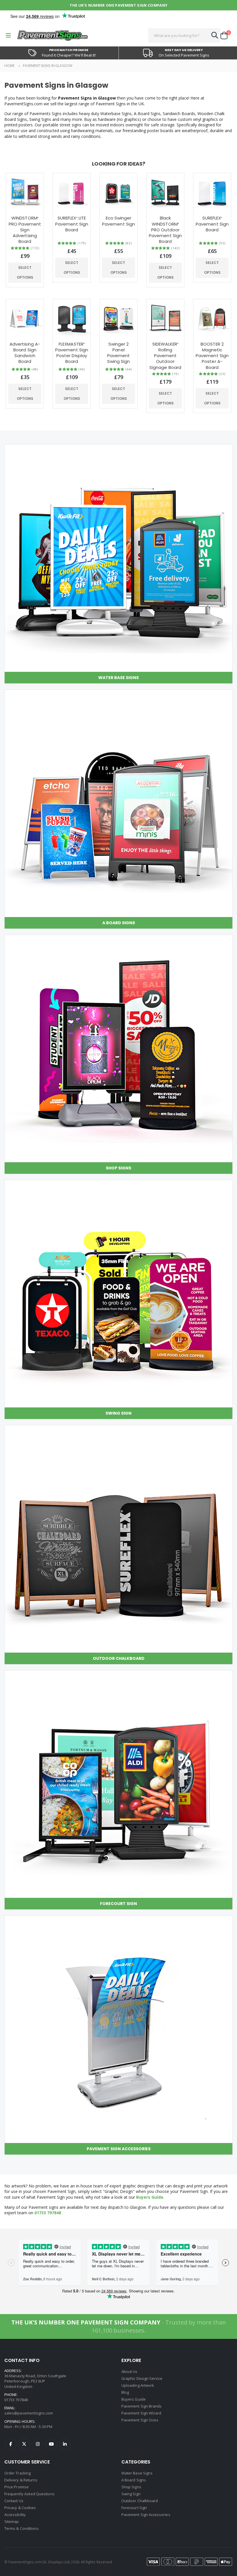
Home (9, 66)
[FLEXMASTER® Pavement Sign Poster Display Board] (72, 318)
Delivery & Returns (21, 2480)
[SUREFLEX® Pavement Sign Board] (212, 192)
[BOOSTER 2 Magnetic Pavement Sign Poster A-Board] (212, 318)
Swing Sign (131, 2494)
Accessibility (15, 2515)
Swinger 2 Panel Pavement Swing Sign (119, 353)
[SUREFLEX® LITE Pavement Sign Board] (72, 192)
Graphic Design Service (142, 2378)
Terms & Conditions (22, 2528)
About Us (129, 2371)
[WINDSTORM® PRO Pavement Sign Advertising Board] (25, 192)
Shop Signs (131, 2487)
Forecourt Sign (134, 2508)
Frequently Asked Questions (29, 2494)
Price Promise (16, 2487)
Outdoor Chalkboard (140, 2501)
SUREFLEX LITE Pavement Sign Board (72, 224)
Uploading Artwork (138, 2385)
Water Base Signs (137, 2473)
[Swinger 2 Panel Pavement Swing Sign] (118, 318)
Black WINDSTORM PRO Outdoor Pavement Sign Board (165, 230)
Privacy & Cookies (20, 2508)
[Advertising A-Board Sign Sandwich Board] (25, 318)
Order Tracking (17, 2473)
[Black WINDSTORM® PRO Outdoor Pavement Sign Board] (165, 192)
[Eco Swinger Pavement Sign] (118, 192)
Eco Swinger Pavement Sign (118, 221)
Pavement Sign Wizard (141, 2413)
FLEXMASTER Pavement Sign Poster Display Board (72, 353)
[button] (226, 35)
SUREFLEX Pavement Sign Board (212, 224)
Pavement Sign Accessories (146, 2515)
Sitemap (12, 2521)
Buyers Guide (150, 2197)
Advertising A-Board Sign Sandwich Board (25, 353)
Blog (125, 2392)
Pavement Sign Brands (141, 2406)
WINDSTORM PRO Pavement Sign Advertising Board (25, 230)
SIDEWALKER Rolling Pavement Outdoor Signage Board (165, 356)
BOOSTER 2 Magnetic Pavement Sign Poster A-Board (212, 356)
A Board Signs (134, 2480)
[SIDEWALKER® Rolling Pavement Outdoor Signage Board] (165, 318)
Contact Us (14, 2501)
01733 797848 (48, 2213)
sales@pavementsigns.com (29, 2413)
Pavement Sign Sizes (140, 2420)
